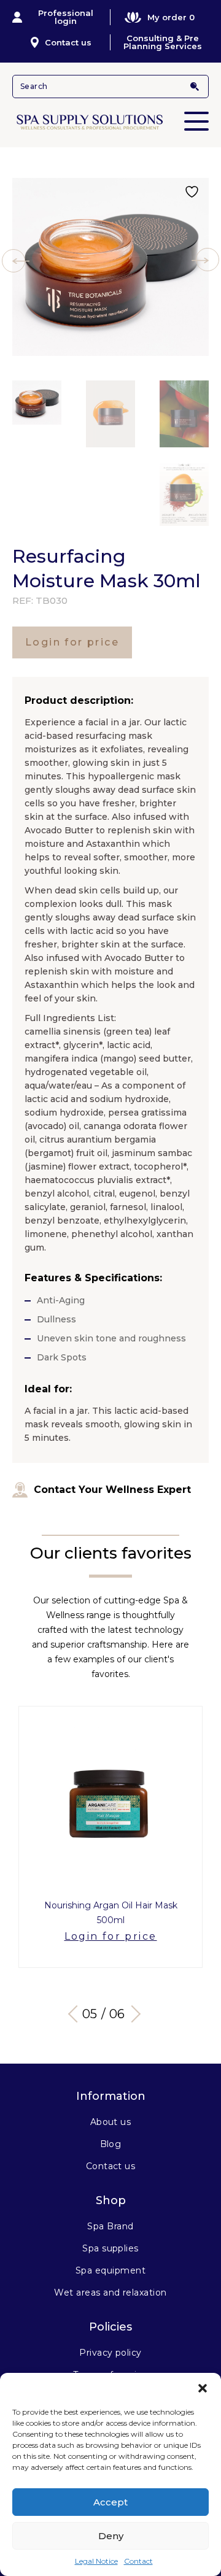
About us (111, 2122)
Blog (111, 2144)
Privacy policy (110, 2353)
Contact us (68, 42)
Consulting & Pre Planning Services (163, 42)
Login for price (72, 642)
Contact (138, 2561)
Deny (111, 2536)
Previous (77, 2014)
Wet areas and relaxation (110, 2293)
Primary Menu (196, 121)
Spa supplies (110, 2248)
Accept (110, 2502)
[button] (203, 2388)
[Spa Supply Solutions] (110, 121)
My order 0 (171, 17)
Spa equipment (110, 2270)
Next (132, 2014)
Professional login (66, 17)
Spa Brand (110, 2226)
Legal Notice (96, 2561)
